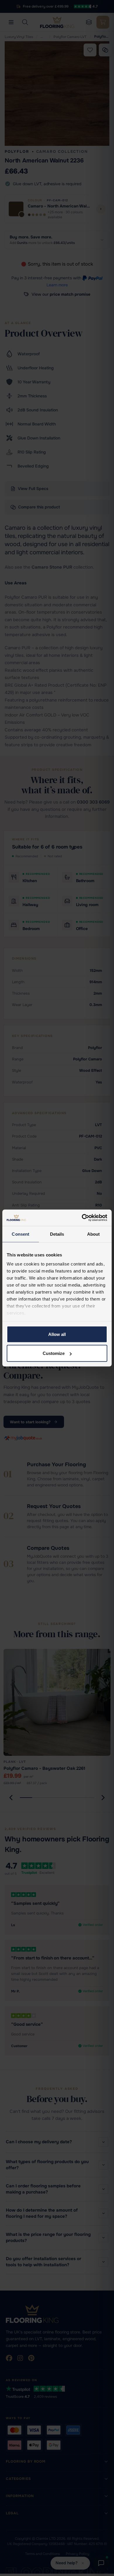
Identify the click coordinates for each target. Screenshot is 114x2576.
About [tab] (94, 1234)
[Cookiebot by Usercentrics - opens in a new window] (82, 1218)
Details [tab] (57, 1234)
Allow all (57, 1334)
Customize (54, 1353)
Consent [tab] (20, 1234)
